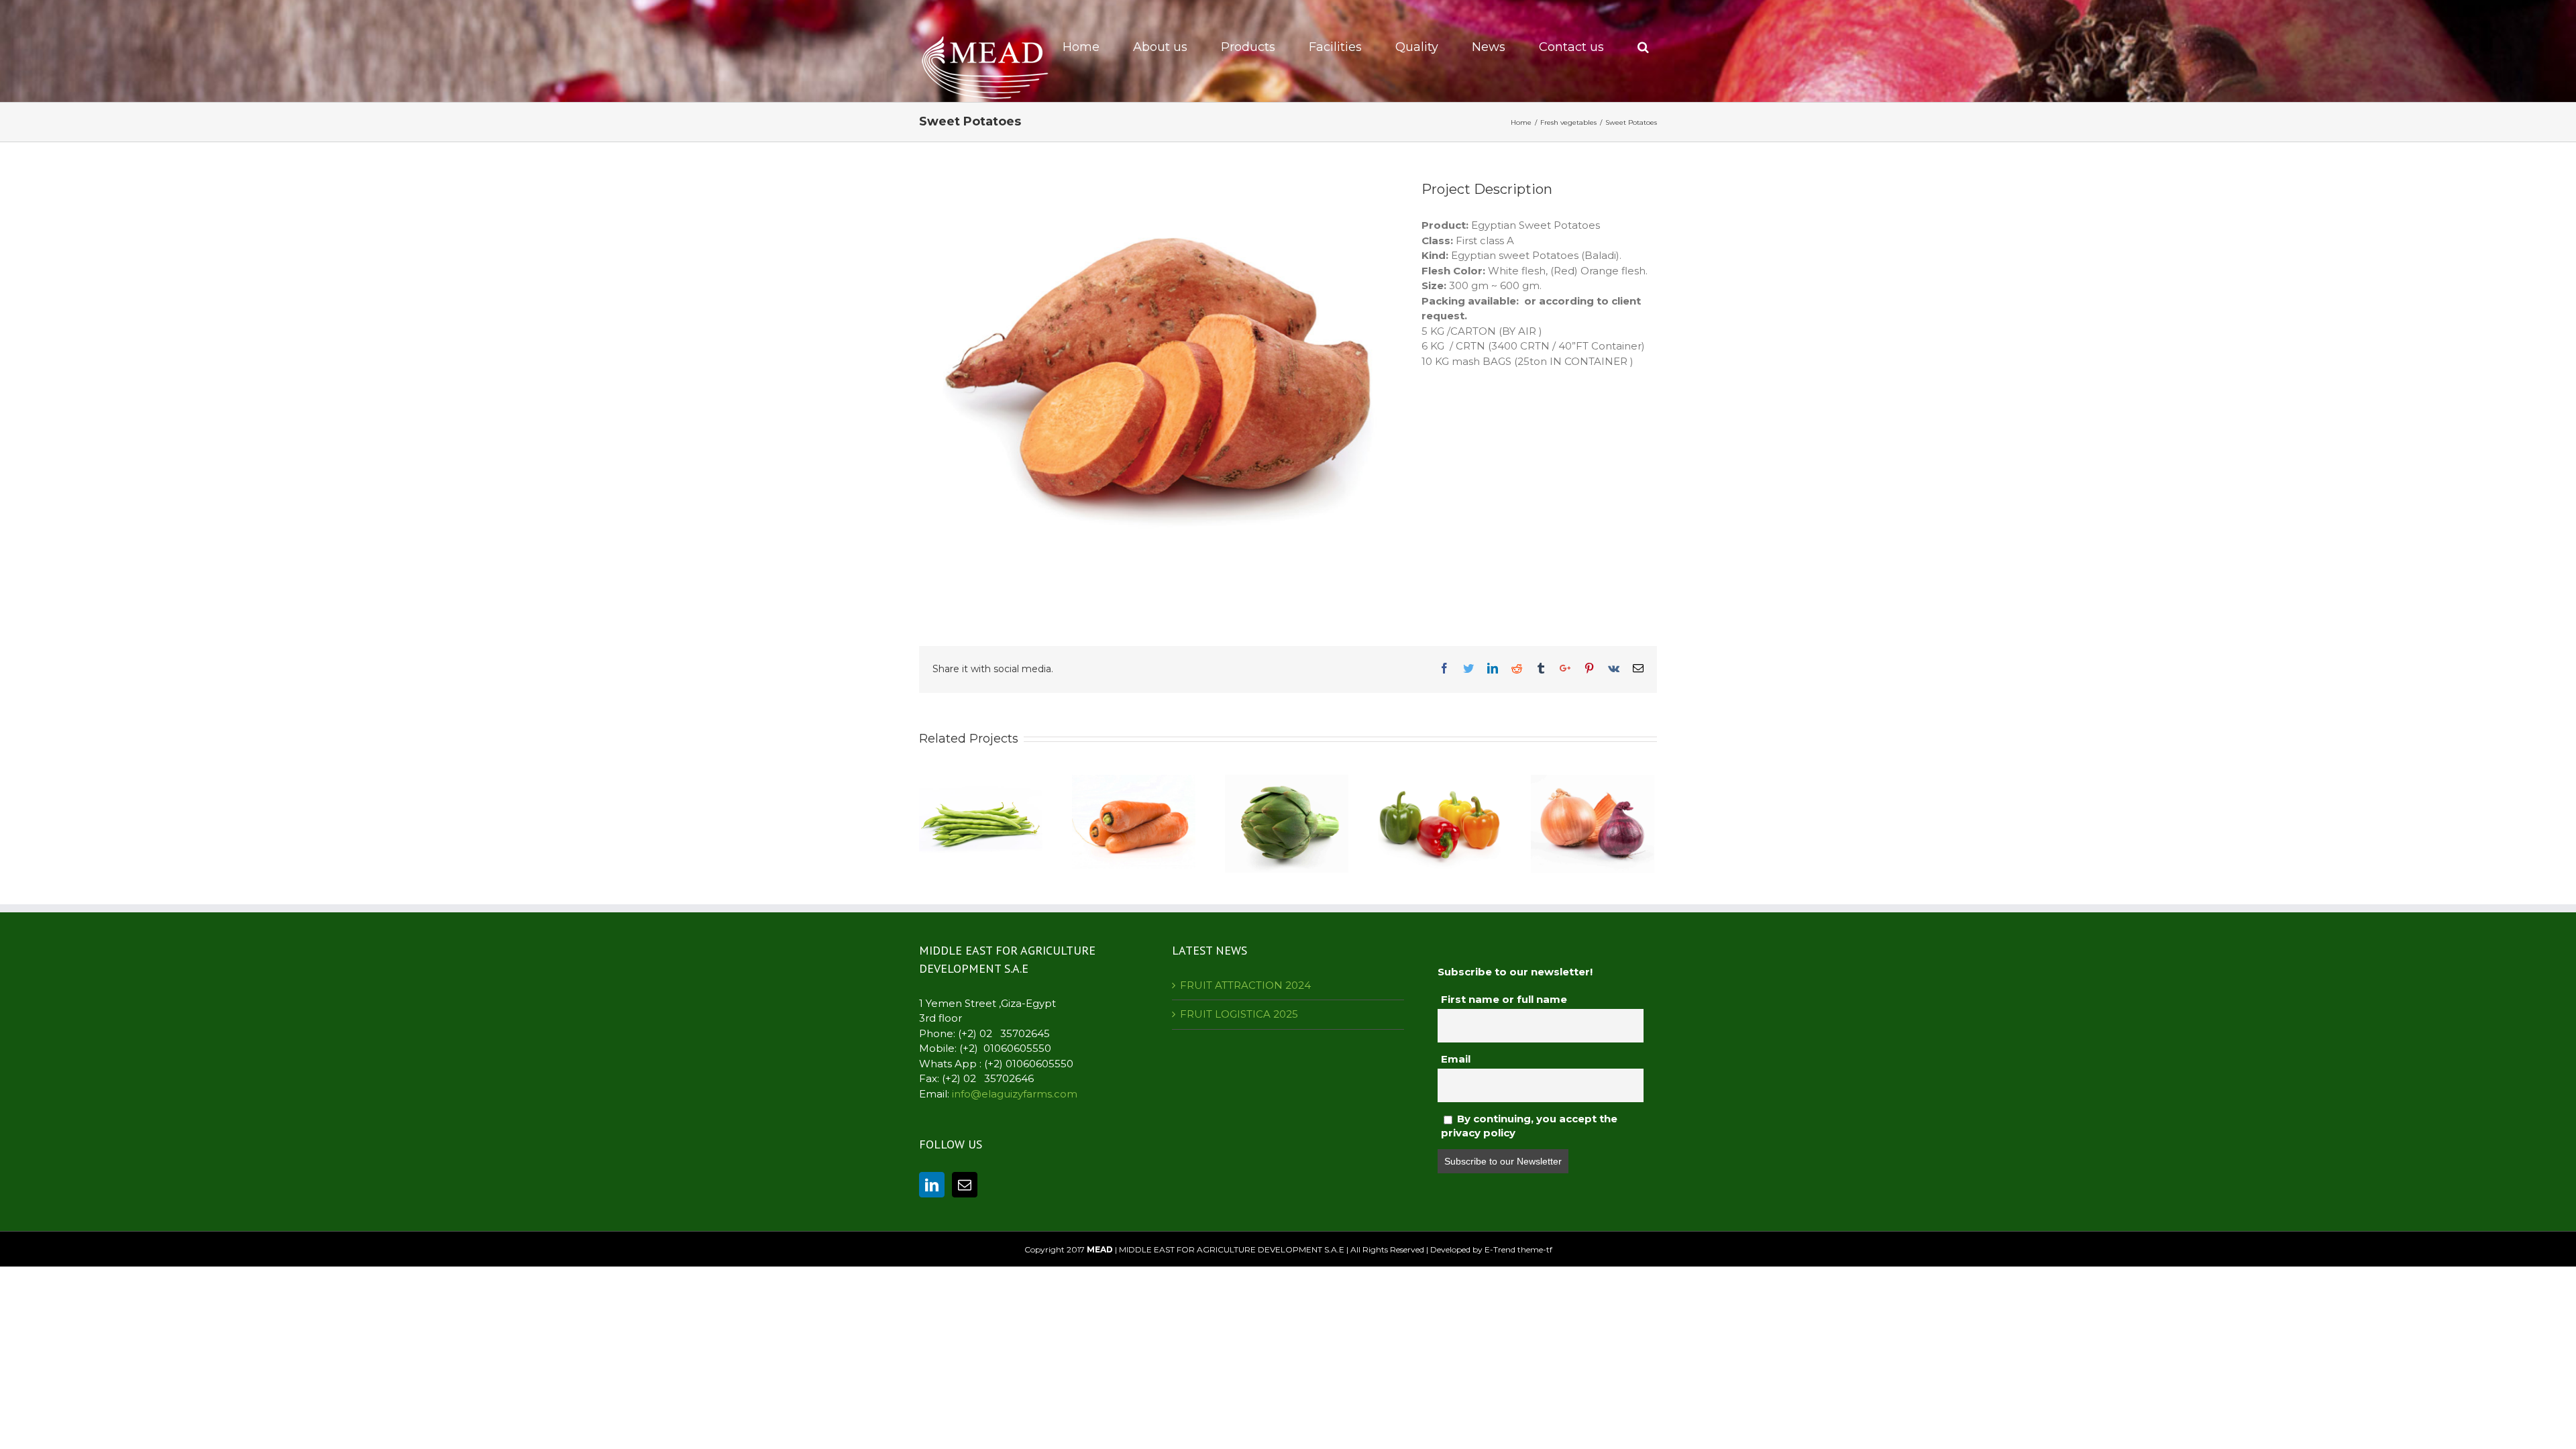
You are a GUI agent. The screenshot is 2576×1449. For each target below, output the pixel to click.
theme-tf (1534, 1249)
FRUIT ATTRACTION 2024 (1245, 985)
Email (1456, 1059)
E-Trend (1500, 1249)
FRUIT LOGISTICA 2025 (1239, 1014)
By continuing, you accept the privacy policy (1529, 1125)
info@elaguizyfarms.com (1015, 1094)
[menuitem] (1089, 47)
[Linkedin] (932, 1185)
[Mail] (965, 1185)
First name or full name (1504, 999)
